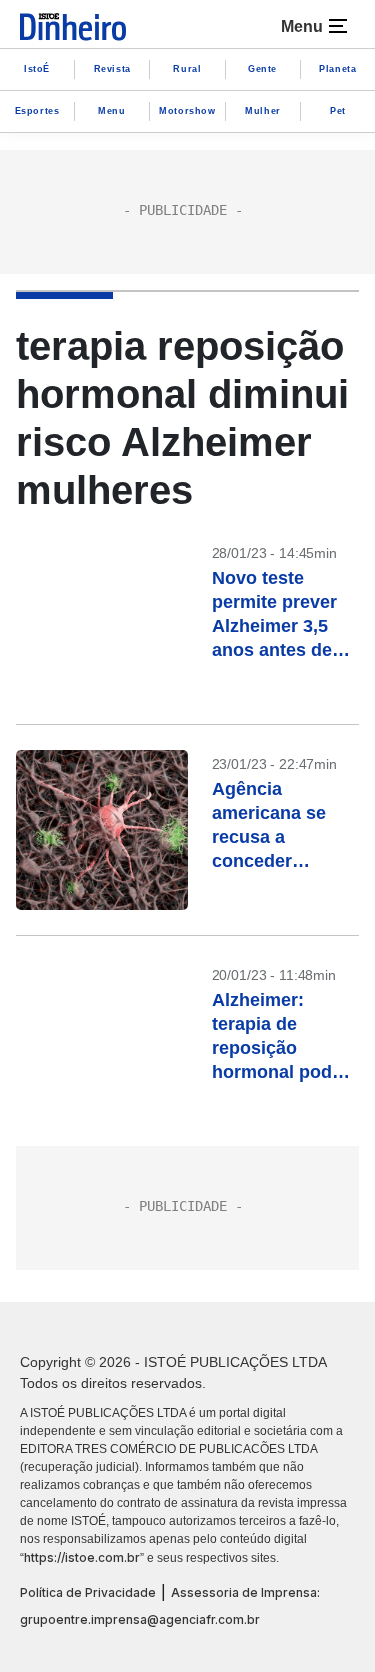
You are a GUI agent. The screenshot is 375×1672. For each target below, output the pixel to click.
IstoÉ (37, 69)
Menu (111, 111)
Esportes (37, 111)
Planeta (337, 69)
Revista (112, 69)
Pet (338, 111)
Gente (262, 69)
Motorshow (187, 111)
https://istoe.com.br (82, 1557)
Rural (187, 69)
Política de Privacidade (88, 1592)
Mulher (263, 111)
